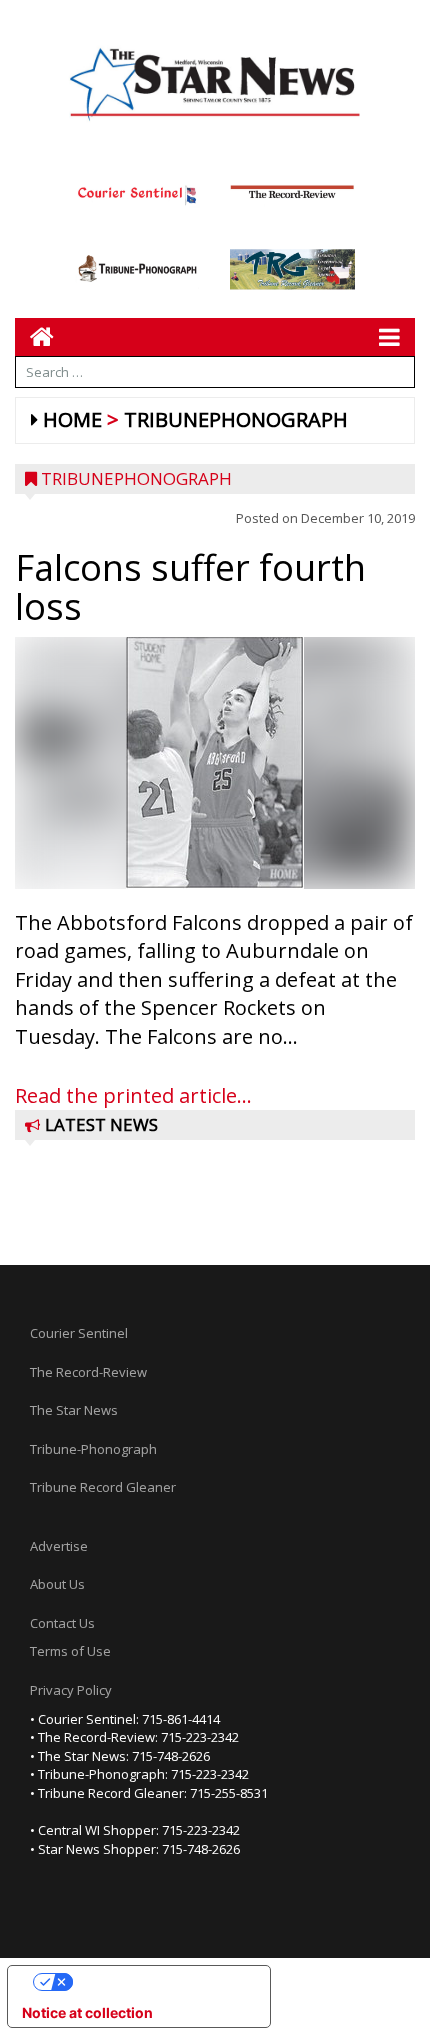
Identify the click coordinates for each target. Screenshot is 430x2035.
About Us (57, 1584)
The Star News (74, 1410)
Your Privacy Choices (159, 1981)
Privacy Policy (71, 1690)
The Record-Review (88, 1372)
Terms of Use (70, 1651)
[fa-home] (34, 336)
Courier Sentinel (79, 1333)
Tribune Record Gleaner (103, 1487)
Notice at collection (87, 2012)
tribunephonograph (236, 419)
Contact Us (62, 1623)
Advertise (59, 1546)
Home (72, 419)
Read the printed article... (133, 1095)
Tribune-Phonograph (93, 1449)
